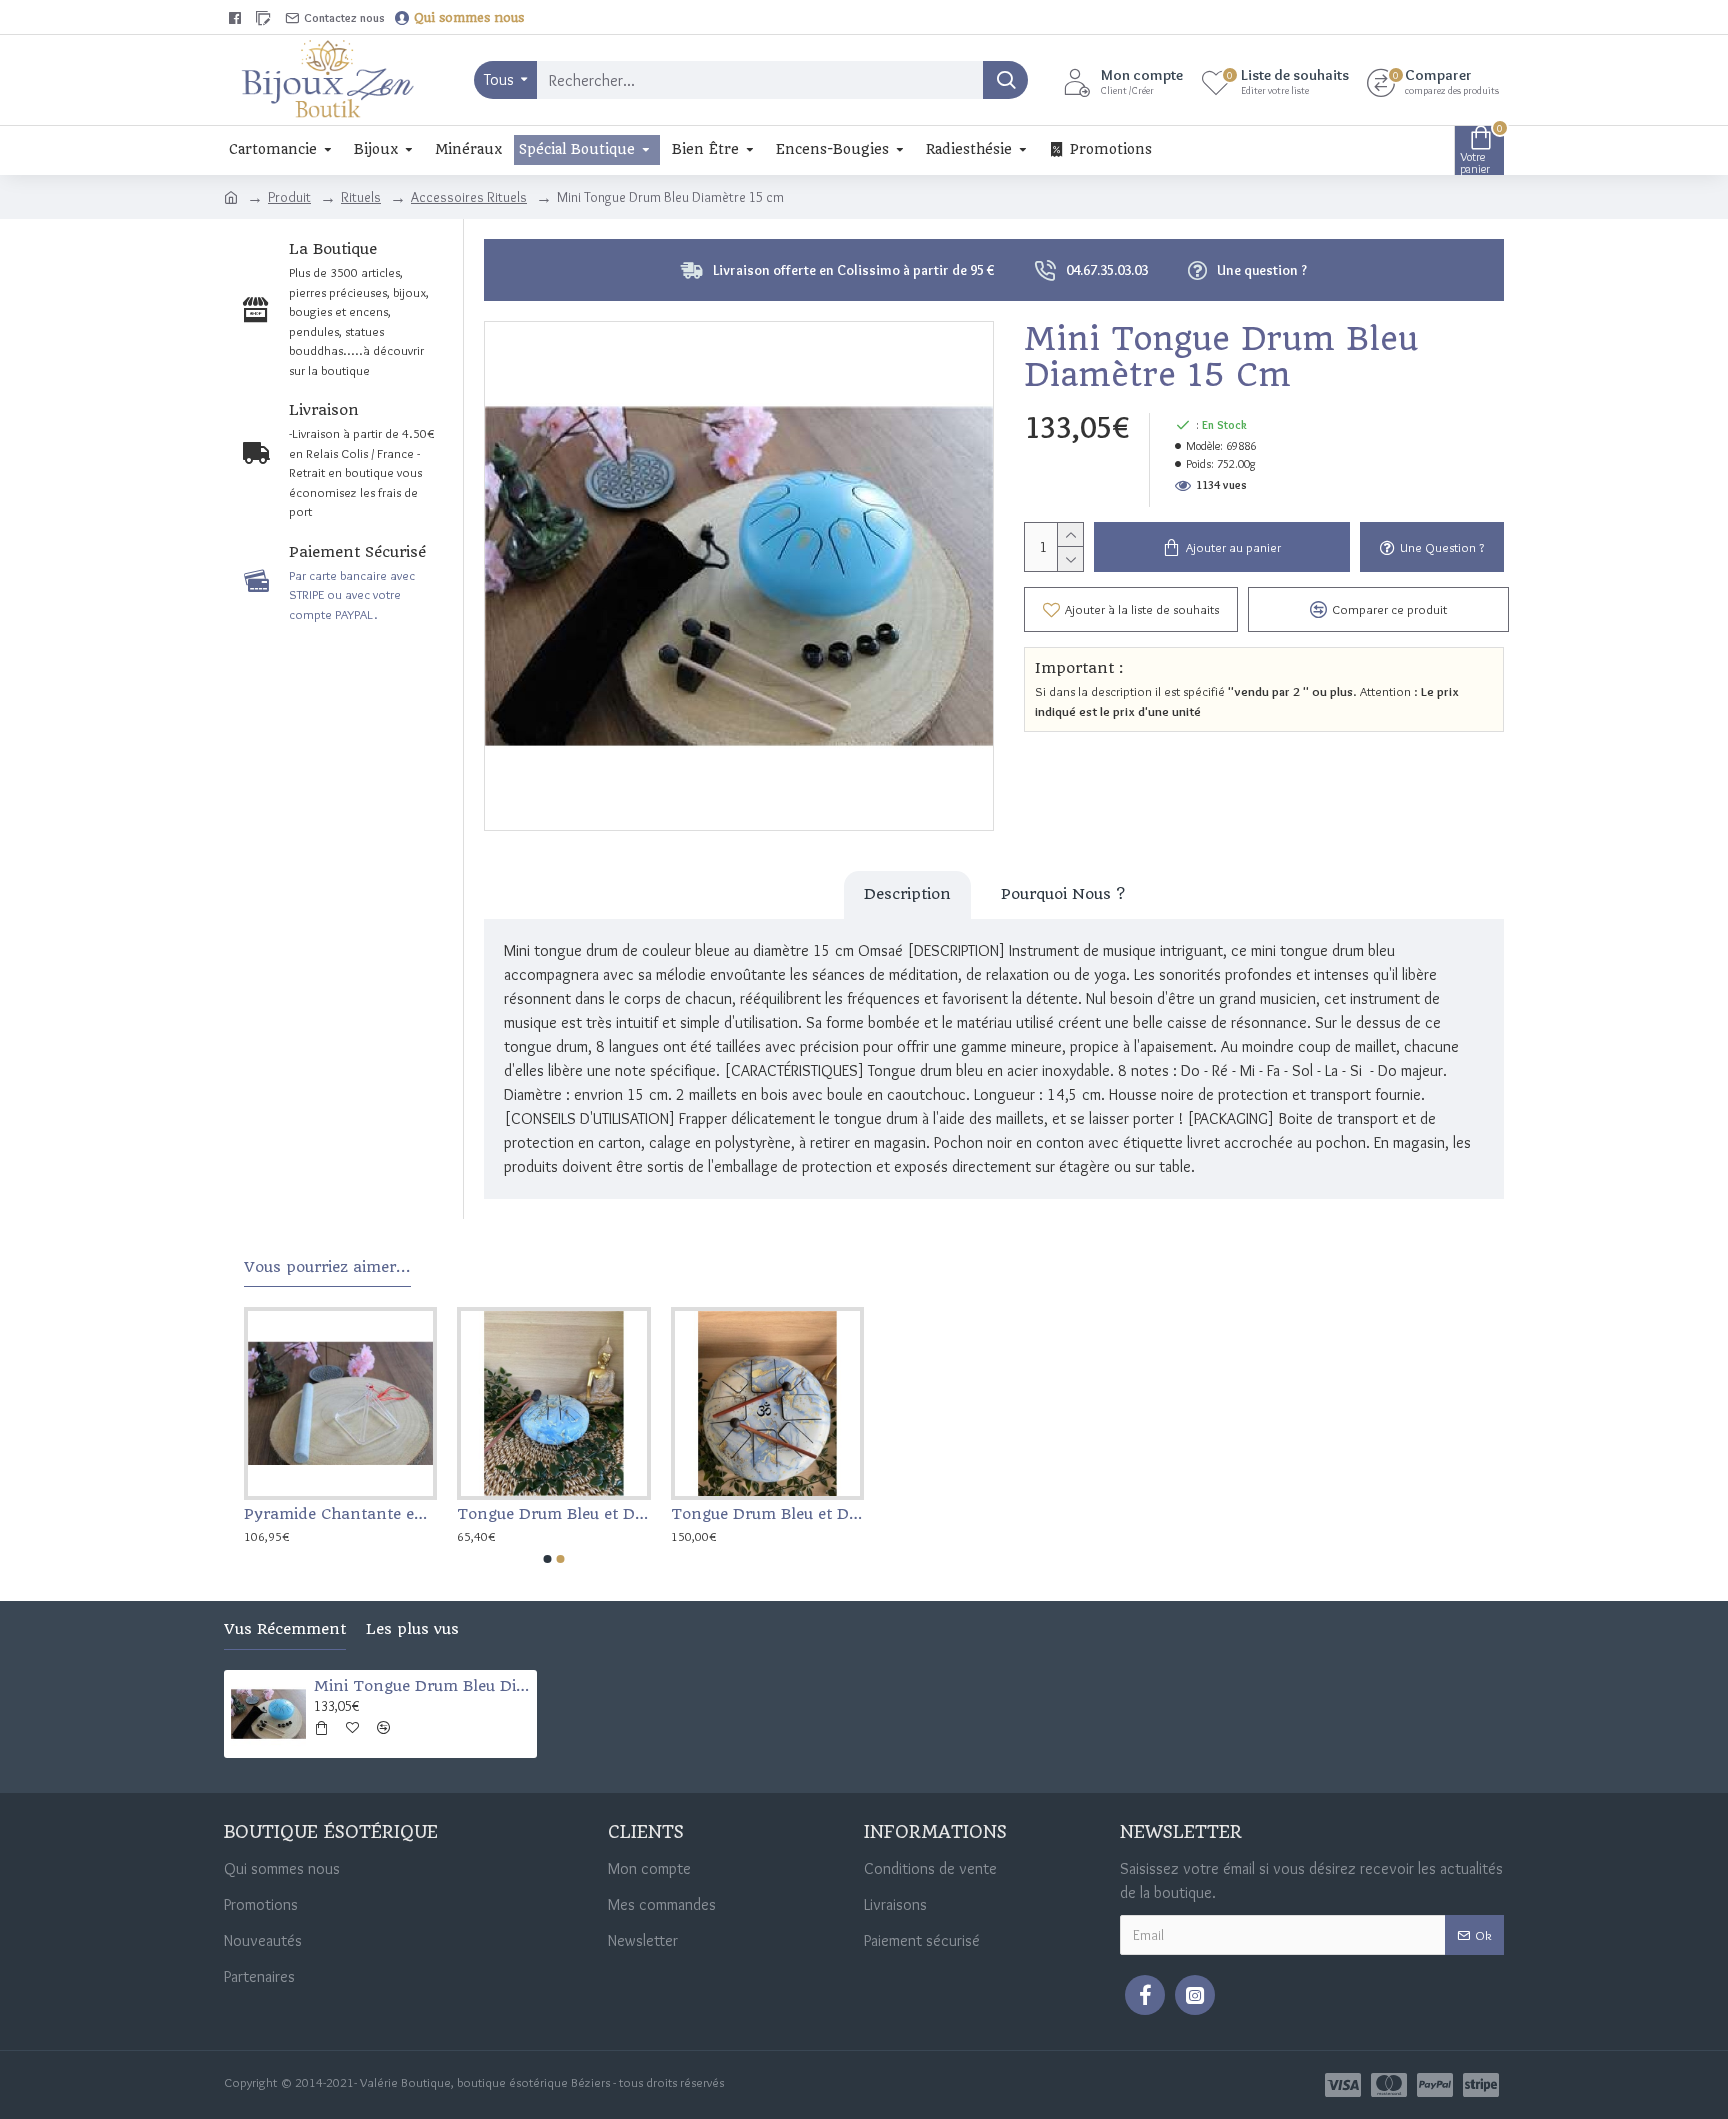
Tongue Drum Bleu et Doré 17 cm (553, 1514)
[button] (548, 1559)
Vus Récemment (285, 1629)
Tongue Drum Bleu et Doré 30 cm (767, 1514)
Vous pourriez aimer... (327, 1267)
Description (907, 894)
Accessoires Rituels (469, 197)
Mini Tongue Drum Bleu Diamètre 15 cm (422, 1686)
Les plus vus (412, 1629)
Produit (289, 197)
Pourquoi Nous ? (1063, 894)
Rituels (361, 197)
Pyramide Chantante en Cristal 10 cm (340, 1514)
